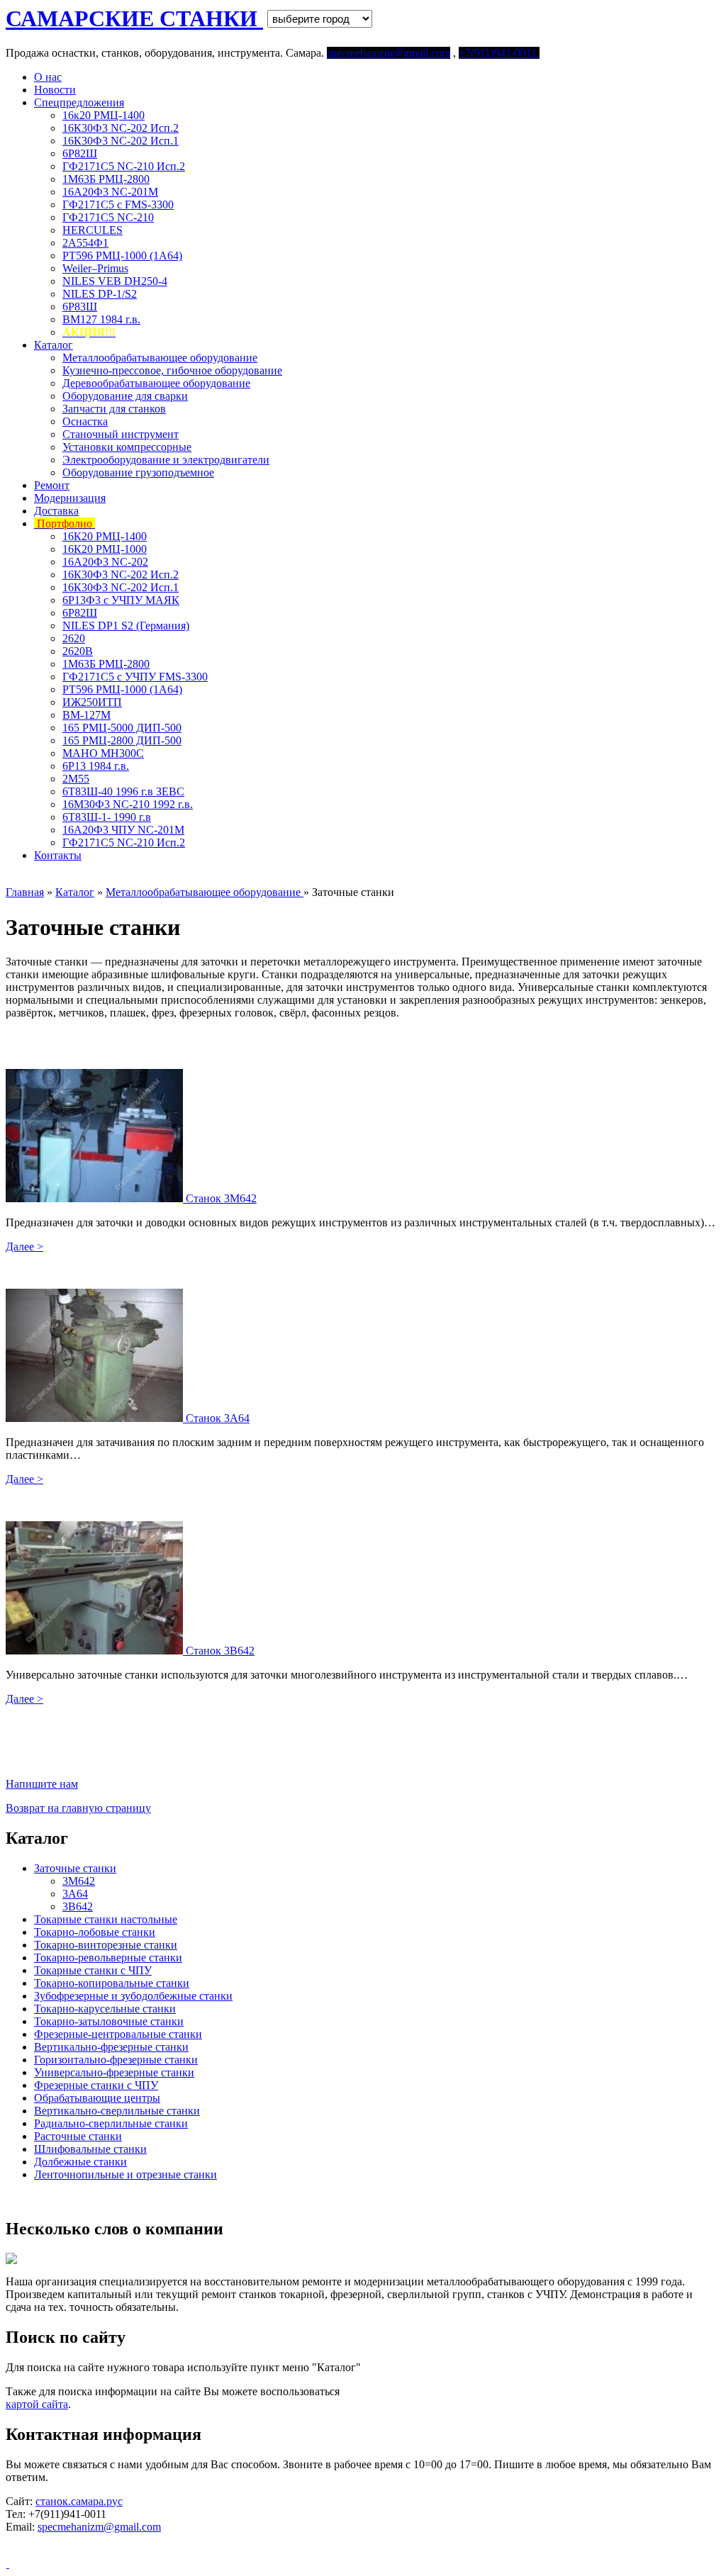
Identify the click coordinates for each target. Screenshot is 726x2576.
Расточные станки (78, 2136)
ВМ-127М (86, 715)
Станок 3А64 (218, 1418)
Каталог (54, 345)
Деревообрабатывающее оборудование (156, 383)
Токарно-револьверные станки (108, 1958)
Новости (55, 90)
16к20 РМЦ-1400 (104, 115)
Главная (25, 892)
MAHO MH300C (103, 753)
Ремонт (52, 485)
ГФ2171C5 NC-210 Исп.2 (124, 166)
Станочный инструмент (121, 434)
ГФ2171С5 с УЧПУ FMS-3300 (135, 677)
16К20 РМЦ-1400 (105, 536)
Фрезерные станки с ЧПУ (96, 2085)
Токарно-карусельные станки (105, 2009)
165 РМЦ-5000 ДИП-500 (122, 728)
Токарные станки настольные (106, 1919)
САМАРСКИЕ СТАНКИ (134, 18)
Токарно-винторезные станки (106, 1945)
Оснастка (85, 421)
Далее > (24, 1247)
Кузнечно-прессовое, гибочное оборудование (172, 370)
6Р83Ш (80, 307)
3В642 (78, 1906)
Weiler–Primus (95, 268)
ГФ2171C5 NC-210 (108, 217)
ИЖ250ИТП (92, 702)
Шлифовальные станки (90, 2149)
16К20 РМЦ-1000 (105, 549)
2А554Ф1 (85, 243)
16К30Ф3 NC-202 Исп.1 (121, 141)
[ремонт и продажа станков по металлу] (7, 2564)
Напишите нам (42, 1784)
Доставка (56, 511)
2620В (78, 651)
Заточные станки (75, 1868)
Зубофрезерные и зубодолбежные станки (133, 1996)
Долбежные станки (80, 2162)
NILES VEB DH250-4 (115, 281)
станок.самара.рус (79, 2501)
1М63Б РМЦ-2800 (106, 179)
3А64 (75, 1894)
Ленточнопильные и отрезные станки (125, 2174)
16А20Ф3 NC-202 (105, 562)
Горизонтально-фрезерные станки (116, 2060)
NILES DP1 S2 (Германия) (126, 626)
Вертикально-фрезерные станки (111, 2047)
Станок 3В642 (220, 1651)
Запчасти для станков (114, 409)
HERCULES (93, 230)
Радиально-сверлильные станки (111, 2123)
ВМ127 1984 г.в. (101, 319)
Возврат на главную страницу (78, 1808)
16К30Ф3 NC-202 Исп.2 (121, 128)
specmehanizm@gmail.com (99, 2527)
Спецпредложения (79, 102)
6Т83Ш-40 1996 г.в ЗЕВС (123, 791)
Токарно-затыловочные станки (109, 2021)
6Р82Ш (80, 153)
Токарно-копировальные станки (112, 1983)
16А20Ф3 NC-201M (110, 192)
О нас (48, 77)
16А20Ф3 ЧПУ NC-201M (123, 830)
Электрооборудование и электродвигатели (166, 460)
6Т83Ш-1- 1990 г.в (107, 817)
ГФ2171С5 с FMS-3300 (118, 205)
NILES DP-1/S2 (100, 294)
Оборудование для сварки (125, 396)
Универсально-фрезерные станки (114, 2072)
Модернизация (70, 498)
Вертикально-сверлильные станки (117, 2111)
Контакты (58, 855)
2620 (74, 638)
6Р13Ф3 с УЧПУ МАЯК (121, 600)
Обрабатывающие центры (97, 2098)
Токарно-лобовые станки (95, 1932)
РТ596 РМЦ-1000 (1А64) (122, 256)
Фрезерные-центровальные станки (118, 2034)
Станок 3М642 (221, 1198)
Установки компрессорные (127, 447)
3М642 (79, 1881)
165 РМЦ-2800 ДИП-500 (122, 740)
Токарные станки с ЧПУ (93, 1970)
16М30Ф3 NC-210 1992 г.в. (128, 804)
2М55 (76, 779)
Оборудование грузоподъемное (138, 472)
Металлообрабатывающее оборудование (160, 358)
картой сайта (37, 2404)
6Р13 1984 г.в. (96, 766)
